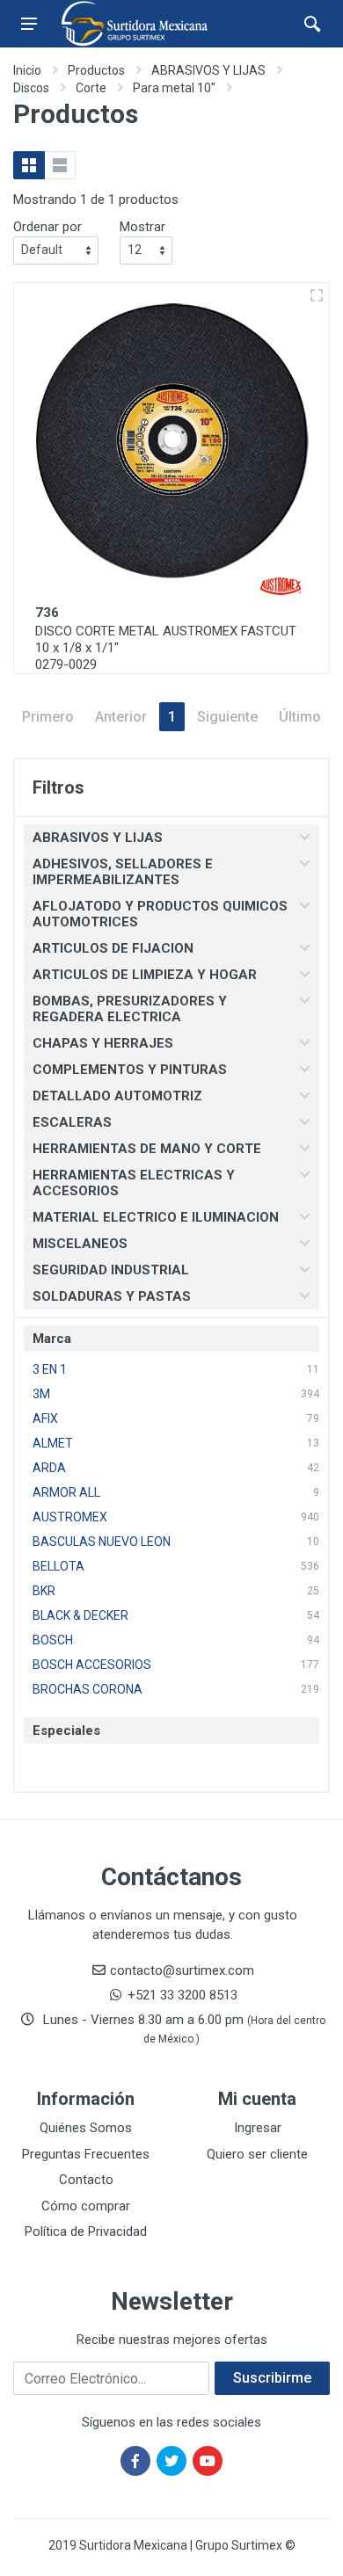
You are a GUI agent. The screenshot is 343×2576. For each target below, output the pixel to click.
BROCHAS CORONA (88, 1689)
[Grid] (29, 165)
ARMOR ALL (66, 1492)
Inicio (27, 70)
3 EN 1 (50, 1369)
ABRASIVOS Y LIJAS (208, 70)
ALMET (53, 1443)
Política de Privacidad (86, 2231)
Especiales (66, 1731)
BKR (44, 1591)
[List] (60, 165)
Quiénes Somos (86, 2128)
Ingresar (258, 2128)
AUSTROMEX (70, 1517)
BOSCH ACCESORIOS (92, 1665)
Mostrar (142, 227)
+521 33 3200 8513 (182, 1995)
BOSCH (53, 1640)
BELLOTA (58, 1566)
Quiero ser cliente (257, 2154)
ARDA (49, 1468)
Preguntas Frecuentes (86, 2154)
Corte (91, 88)
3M (41, 1394)
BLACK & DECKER (80, 1615)
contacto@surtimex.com (182, 1970)
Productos (96, 70)
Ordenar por (47, 227)
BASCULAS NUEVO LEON (102, 1542)
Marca (52, 1339)
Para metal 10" (174, 88)
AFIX (45, 1419)
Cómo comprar (86, 2206)
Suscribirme (272, 2378)
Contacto (86, 2180)
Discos (31, 88)
